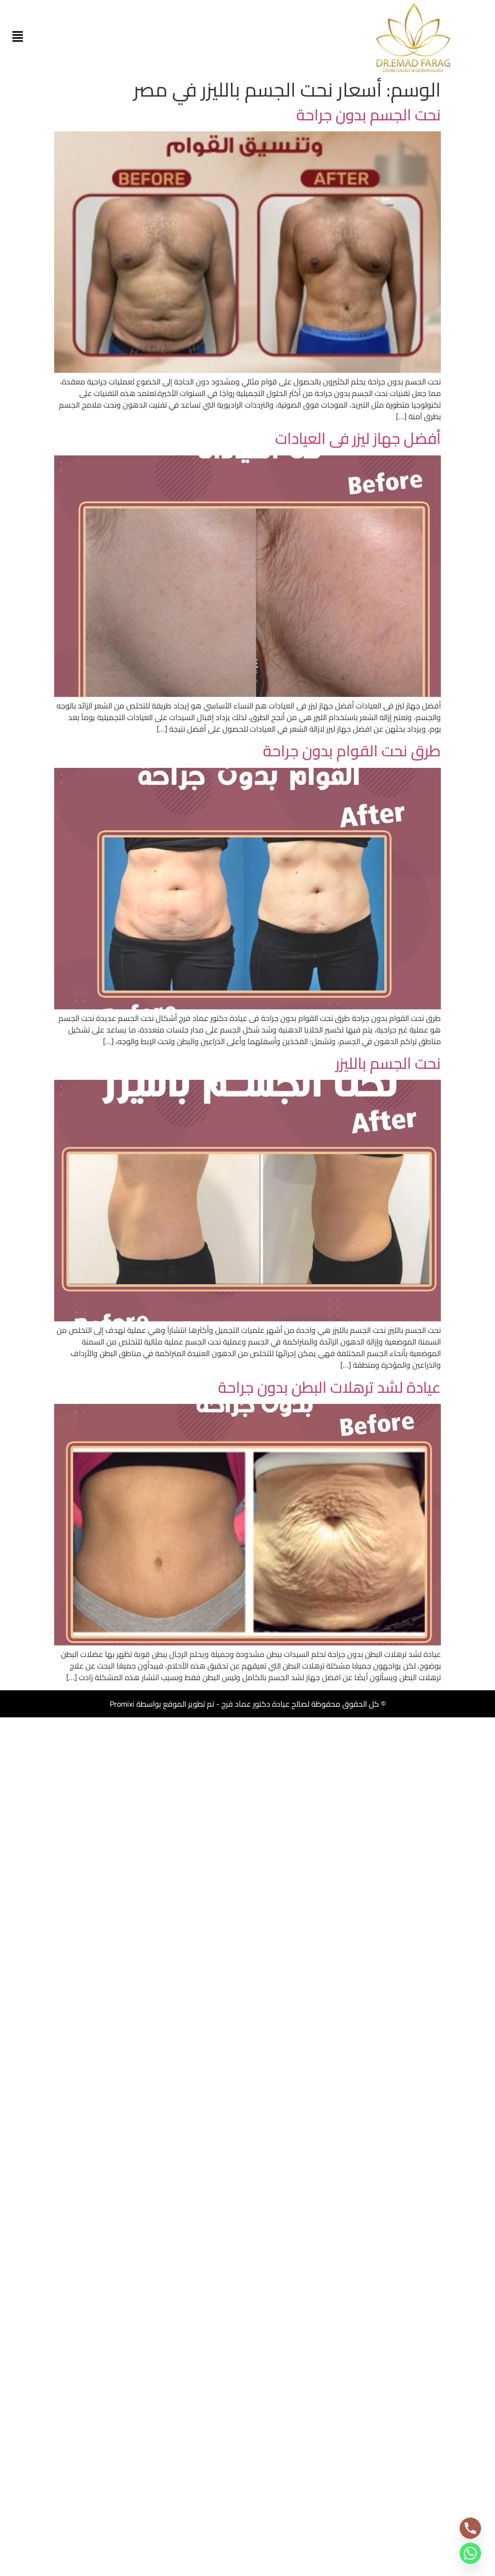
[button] (17, 37)
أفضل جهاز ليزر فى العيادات (358, 438)
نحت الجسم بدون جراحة (369, 114)
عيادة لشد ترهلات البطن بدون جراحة (329, 1387)
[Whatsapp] (470, 2553)
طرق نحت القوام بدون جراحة (352, 750)
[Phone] (470, 2528)
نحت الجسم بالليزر (388, 1063)
